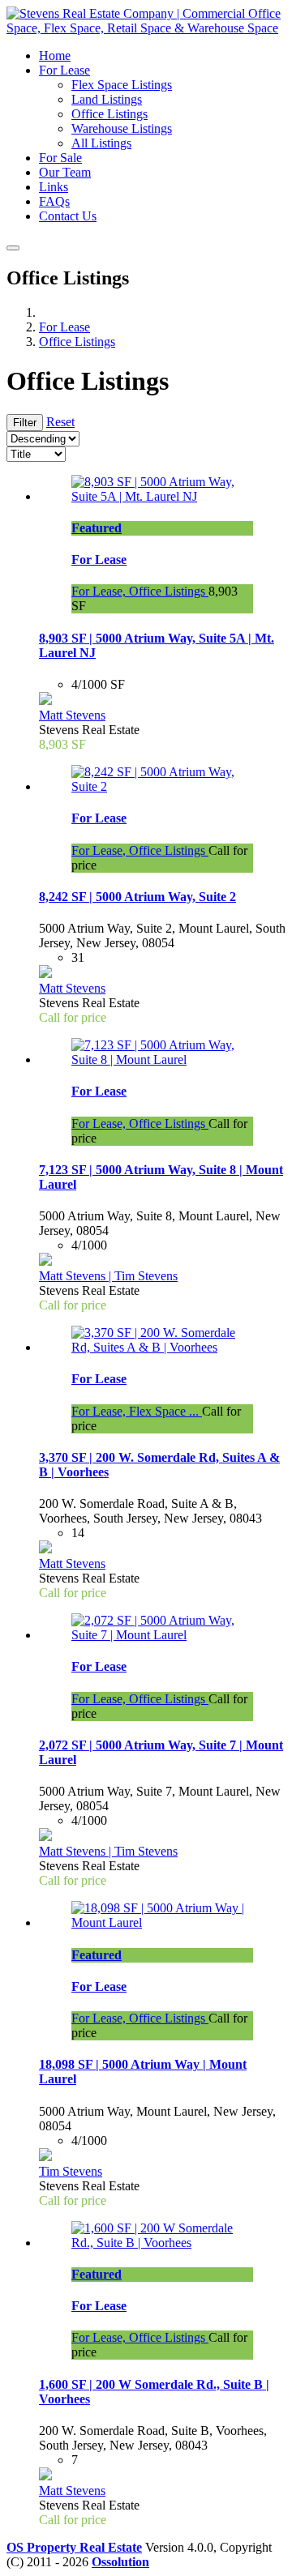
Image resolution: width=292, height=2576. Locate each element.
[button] (64, 70)
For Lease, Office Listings (140, 591)
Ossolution (120, 2562)
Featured (97, 528)
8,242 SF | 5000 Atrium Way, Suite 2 (137, 897)
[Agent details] (45, 701)
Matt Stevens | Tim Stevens (108, 1276)
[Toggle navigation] (13, 248)
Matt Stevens (72, 715)
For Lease (99, 560)
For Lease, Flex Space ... (137, 1411)
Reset (60, 422)
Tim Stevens (71, 2171)
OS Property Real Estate (74, 2547)
